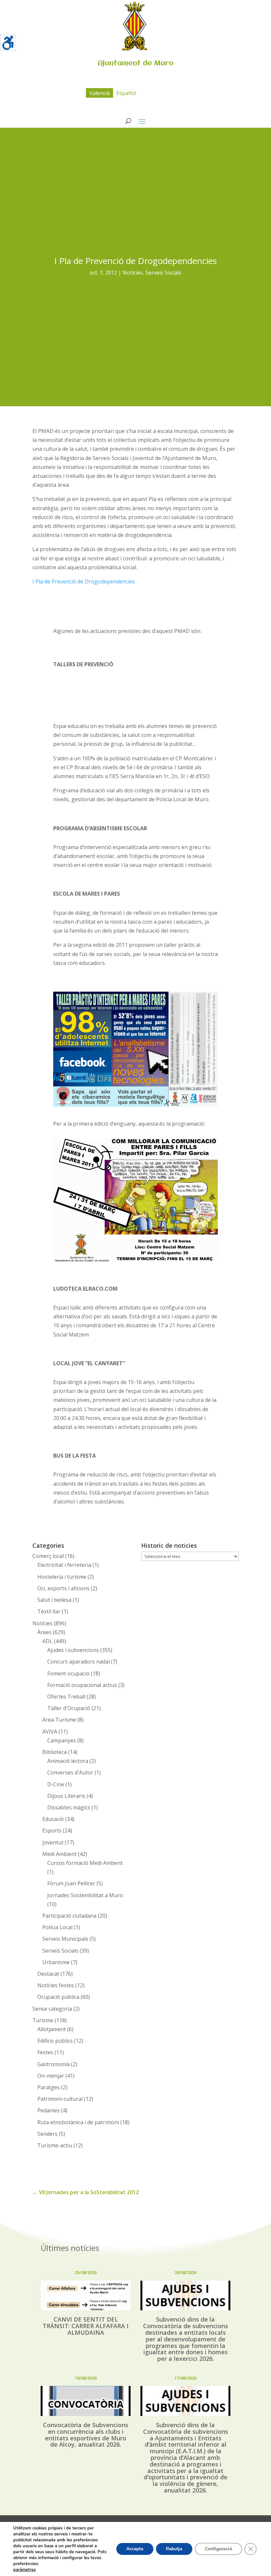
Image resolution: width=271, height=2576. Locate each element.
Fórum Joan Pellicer (71, 1883)
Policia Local (57, 1927)
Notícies (133, 273)
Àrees (44, 1632)
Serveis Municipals (65, 1939)
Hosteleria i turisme (62, 1577)
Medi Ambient (59, 1854)
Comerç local (48, 1556)
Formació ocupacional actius (82, 1685)
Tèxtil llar (49, 1611)
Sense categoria (52, 2009)
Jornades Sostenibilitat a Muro (85, 1895)
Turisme (43, 2020)
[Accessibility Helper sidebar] (8, 43)
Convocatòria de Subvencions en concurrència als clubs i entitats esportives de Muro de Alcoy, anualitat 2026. (86, 2435)
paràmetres (24, 2570)
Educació (53, 1819)
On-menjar (51, 2076)
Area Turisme (59, 1720)
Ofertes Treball (66, 1697)
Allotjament (52, 2029)
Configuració (218, 2549)
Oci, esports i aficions (63, 1588)
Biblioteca (55, 1752)
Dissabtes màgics (69, 1807)
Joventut (53, 1842)
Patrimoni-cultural (60, 2099)
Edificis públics (55, 2041)
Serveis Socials (163, 273)
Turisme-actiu (55, 2145)
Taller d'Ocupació (69, 1708)
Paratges (49, 2087)
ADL (47, 1641)
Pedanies (49, 2110)
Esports (52, 1831)
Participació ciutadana (69, 1916)
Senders (47, 2134)
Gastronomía (54, 2064)
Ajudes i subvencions (73, 1650)
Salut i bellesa (54, 1600)
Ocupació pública (58, 1997)
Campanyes (62, 1740)
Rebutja (174, 2549)
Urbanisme (56, 1962)
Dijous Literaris (66, 1796)
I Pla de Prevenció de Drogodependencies (84, 581)
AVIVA (50, 1732)
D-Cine (56, 1784)
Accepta (135, 2549)
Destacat (48, 1974)
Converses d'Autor (70, 1772)
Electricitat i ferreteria (64, 1565)
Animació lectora (68, 1761)
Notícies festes (56, 1985)
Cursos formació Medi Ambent (85, 1863)
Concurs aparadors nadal (78, 1662)
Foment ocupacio (68, 1673)
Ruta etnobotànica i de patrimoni (78, 2122)
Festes (45, 2052)
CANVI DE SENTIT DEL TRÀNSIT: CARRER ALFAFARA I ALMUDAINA (86, 2326)
